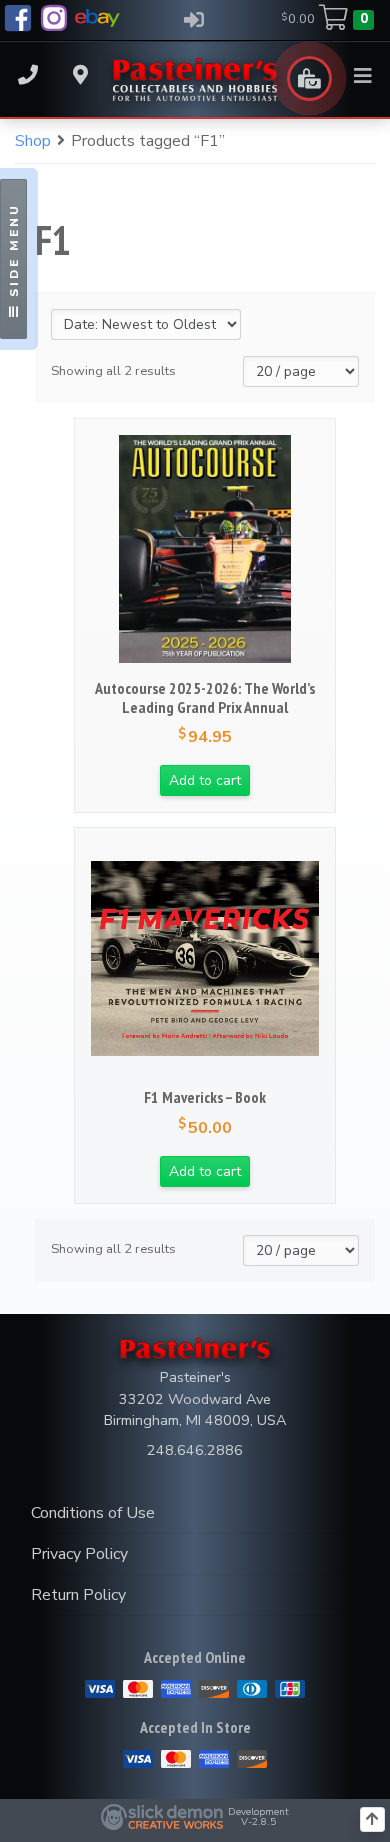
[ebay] (97, 18)
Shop (33, 141)
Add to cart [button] (205, 780)
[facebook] (18, 18)
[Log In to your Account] (193, 20)
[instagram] (54, 18)
